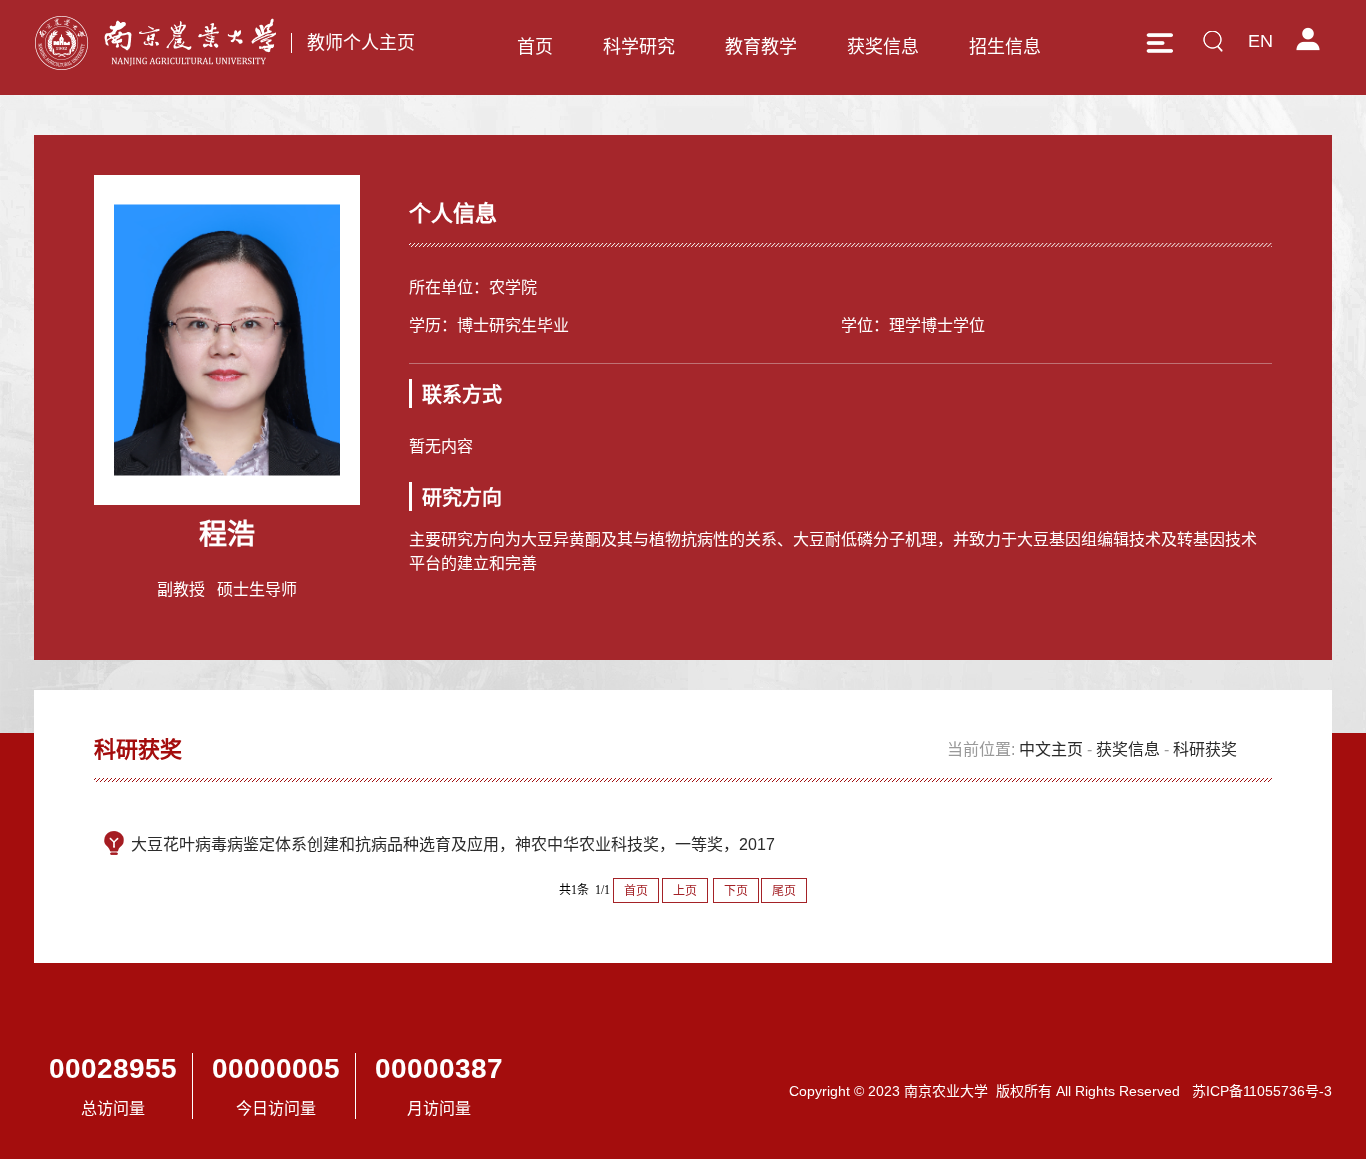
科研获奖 (1205, 749)
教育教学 (761, 47)
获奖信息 (883, 47)
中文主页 (1051, 749)
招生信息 (1005, 47)
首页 (535, 47)
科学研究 (639, 47)
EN (1260, 41)
